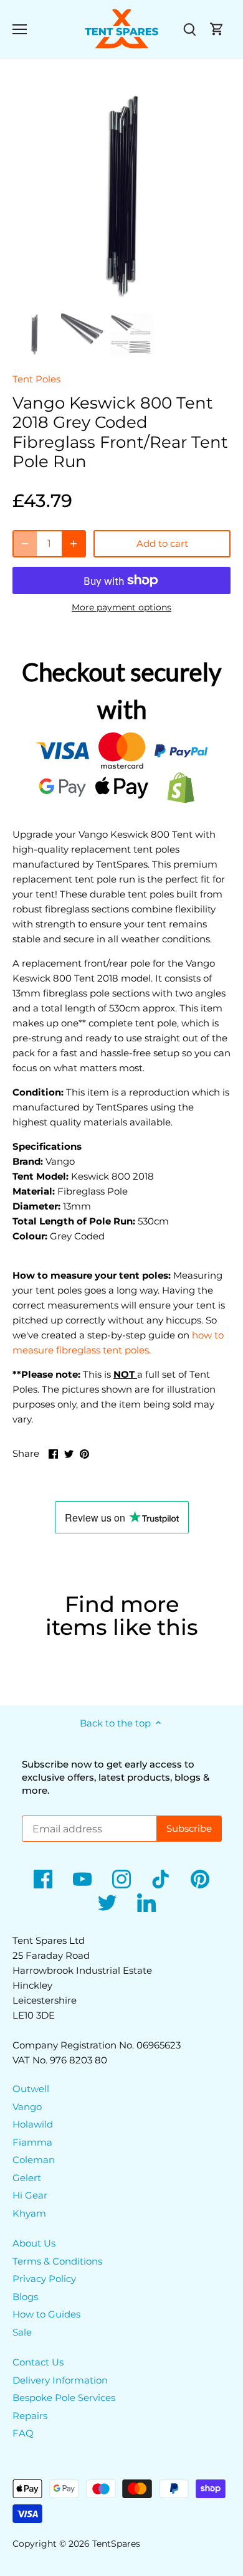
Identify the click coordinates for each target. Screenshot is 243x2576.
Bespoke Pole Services (64, 2398)
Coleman (34, 2160)
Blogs (25, 2297)
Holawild (33, 2124)
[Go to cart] (217, 29)
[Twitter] (107, 1903)
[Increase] (74, 544)
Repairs (30, 2416)
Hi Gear (30, 2195)
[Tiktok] (161, 1879)
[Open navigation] (20, 29)
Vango (27, 2107)
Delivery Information (60, 2380)
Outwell (31, 2089)
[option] (121, 199)
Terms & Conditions (57, 2261)
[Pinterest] (200, 1879)
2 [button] (121, 296)
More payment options (121, 608)
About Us (34, 2243)
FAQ (23, 2433)
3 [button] (134, 296)
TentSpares (116, 2544)
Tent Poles (36, 379)
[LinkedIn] (146, 1903)
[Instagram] (121, 1879)
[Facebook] (43, 1879)
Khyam (29, 2213)
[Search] (189, 29)
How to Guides (46, 2314)
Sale (22, 2332)
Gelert (27, 2178)
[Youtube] (82, 1879)
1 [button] (109, 296)
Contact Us (38, 2362)
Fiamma (32, 2142)
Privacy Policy (44, 2279)
